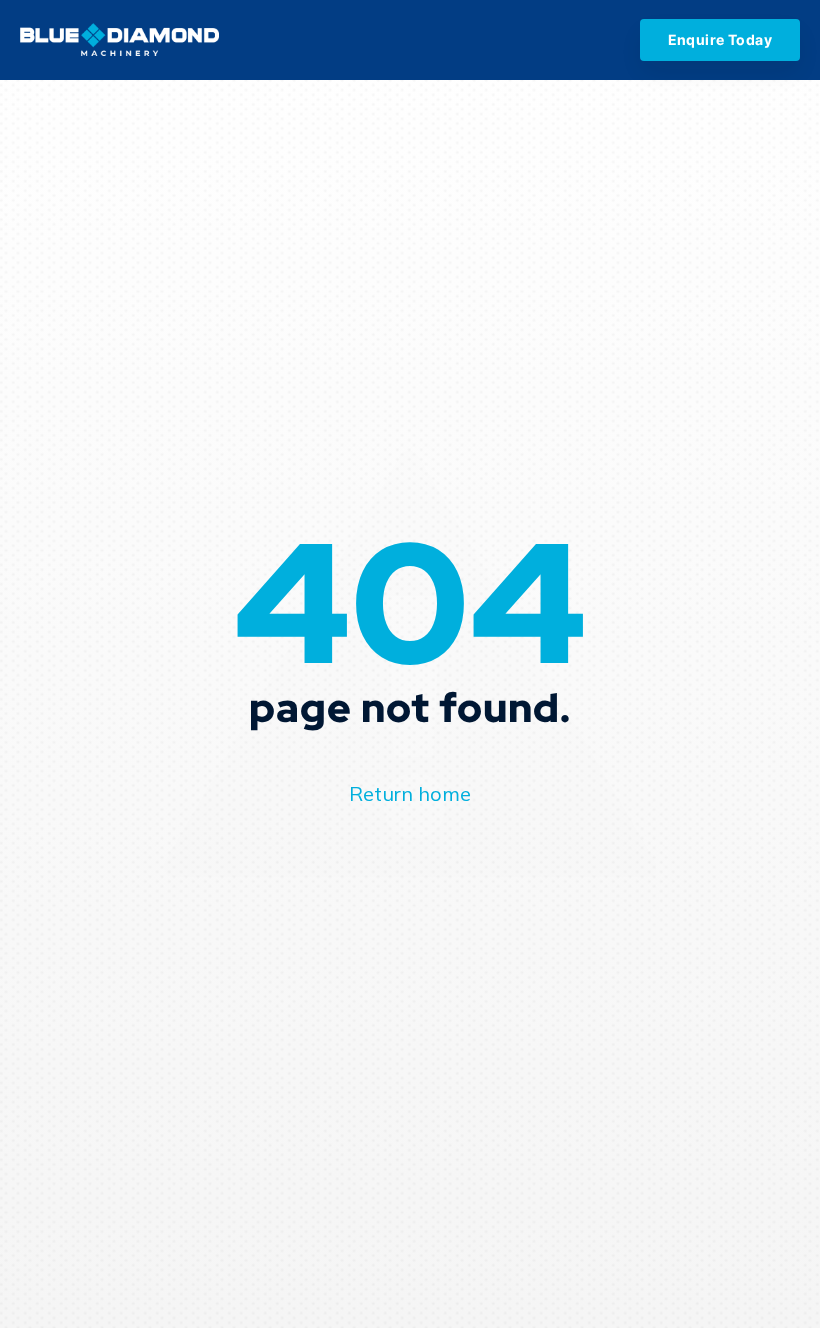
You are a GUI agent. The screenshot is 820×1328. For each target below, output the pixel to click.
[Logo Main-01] (119, 40)
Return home (410, 793)
